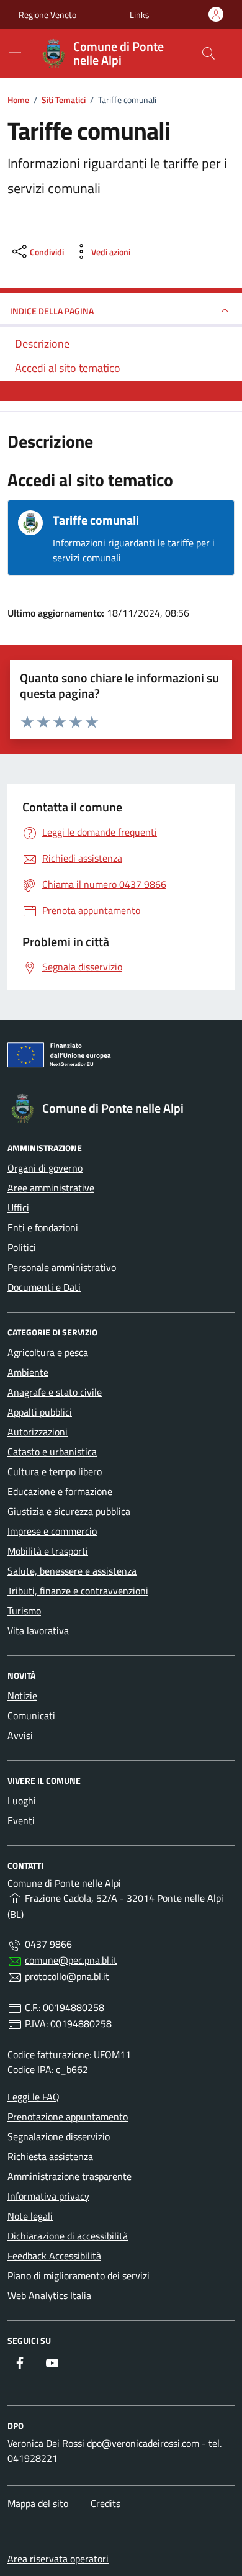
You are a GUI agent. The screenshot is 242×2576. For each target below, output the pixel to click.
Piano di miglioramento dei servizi (78, 2275)
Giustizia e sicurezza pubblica (69, 1511)
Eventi (21, 1820)
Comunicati (31, 1715)
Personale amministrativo (62, 1267)
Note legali (30, 2216)
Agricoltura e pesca (48, 1352)
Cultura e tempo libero (55, 1471)
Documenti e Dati (44, 1287)
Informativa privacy (48, 2196)
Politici (22, 1247)
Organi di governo (45, 1168)
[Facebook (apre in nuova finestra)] (20, 2363)
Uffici (18, 1208)
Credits (105, 2503)
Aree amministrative (51, 1188)
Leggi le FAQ (34, 2097)
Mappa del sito (38, 2503)
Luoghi (22, 1801)
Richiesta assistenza (50, 2156)
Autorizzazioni (38, 1432)
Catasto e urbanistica (52, 1452)
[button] (140, 15)
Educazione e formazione (60, 1491)
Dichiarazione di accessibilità (68, 2236)
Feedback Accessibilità (54, 2256)
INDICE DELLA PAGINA (52, 311)
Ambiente (28, 1372)
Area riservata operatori (58, 2559)
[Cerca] (208, 53)
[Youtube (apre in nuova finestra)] (52, 2363)
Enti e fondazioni (43, 1227)
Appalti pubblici (40, 1412)
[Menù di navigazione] (15, 52)
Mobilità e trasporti (48, 1551)
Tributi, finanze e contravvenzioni (78, 1591)
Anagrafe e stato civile (55, 1392)
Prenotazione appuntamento (68, 2117)
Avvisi (20, 1735)
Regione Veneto (47, 15)
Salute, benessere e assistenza (72, 1571)
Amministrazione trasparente (69, 2176)
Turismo (24, 1611)
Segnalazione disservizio (59, 2136)
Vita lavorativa (38, 1630)
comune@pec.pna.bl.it (71, 1960)
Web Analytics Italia (49, 2295)
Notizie (22, 1696)
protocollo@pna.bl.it (67, 1976)
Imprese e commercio (52, 1531)
